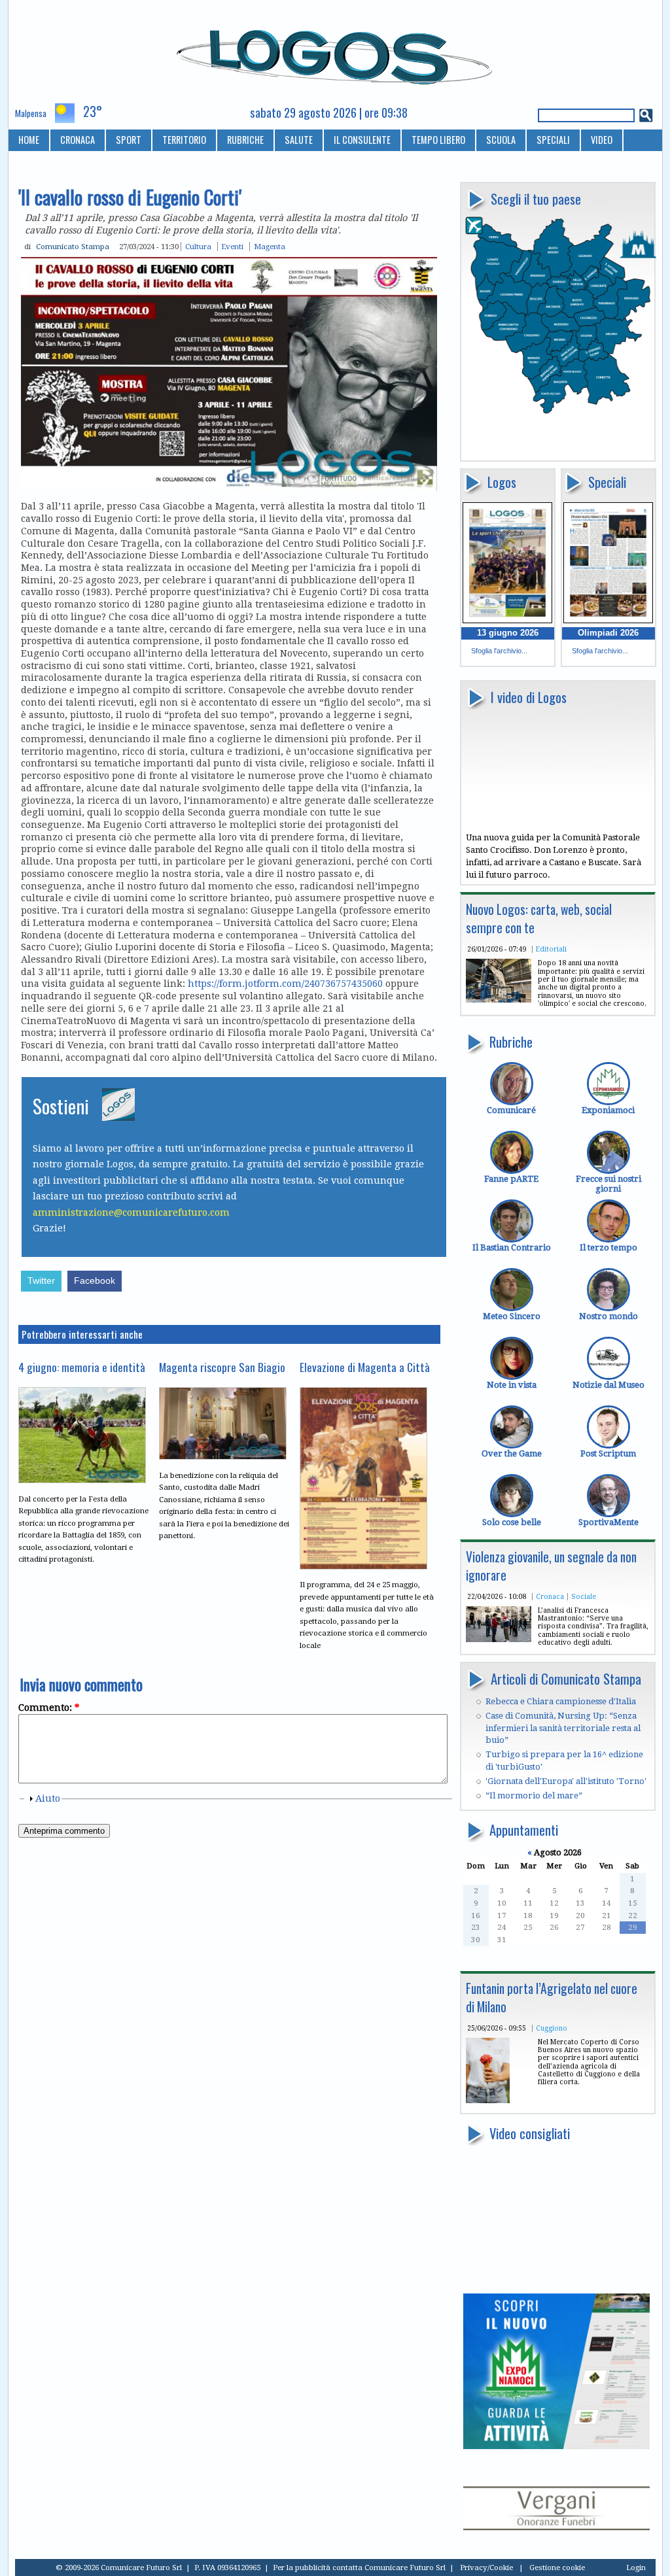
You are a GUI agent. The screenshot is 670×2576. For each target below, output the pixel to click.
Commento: (49, 1708)
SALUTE (299, 140)
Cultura (198, 247)
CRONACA (78, 140)
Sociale (584, 1596)
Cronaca (550, 1596)
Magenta (270, 247)
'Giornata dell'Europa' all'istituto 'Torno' (566, 1781)
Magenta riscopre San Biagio (222, 1367)
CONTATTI (37, 161)
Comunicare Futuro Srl (405, 2567)
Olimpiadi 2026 (608, 633)
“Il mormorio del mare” (534, 1795)
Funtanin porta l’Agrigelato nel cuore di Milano (552, 1998)
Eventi (232, 247)
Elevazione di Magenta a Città (365, 1367)
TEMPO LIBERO (438, 140)
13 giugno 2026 (508, 633)
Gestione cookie (557, 2567)
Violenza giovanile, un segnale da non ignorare (551, 1566)
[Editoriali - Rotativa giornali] (499, 1000)
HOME (29, 140)
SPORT (129, 140)
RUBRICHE (245, 140)
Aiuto (48, 1798)
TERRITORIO (184, 140)
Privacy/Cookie (486, 2567)
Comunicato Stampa (73, 247)
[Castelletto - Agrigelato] (488, 2100)
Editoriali (551, 949)
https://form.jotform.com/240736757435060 (285, 984)
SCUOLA (501, 140)
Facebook (95, 1281)
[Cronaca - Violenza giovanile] (499, 1639)
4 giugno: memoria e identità (82, 1367)
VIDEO (602, 140)
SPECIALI (553, 140)
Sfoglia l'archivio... (499, 651)
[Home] (335, 52)
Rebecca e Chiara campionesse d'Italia (561, 1701)
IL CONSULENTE (362, 140)
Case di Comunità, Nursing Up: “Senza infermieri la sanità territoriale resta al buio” (563, 1728)
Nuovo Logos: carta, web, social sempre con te (539, 919)
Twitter (41, 1281)
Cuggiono (552, 2028)
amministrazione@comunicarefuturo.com (131, 1212)
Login (636, 2567)
